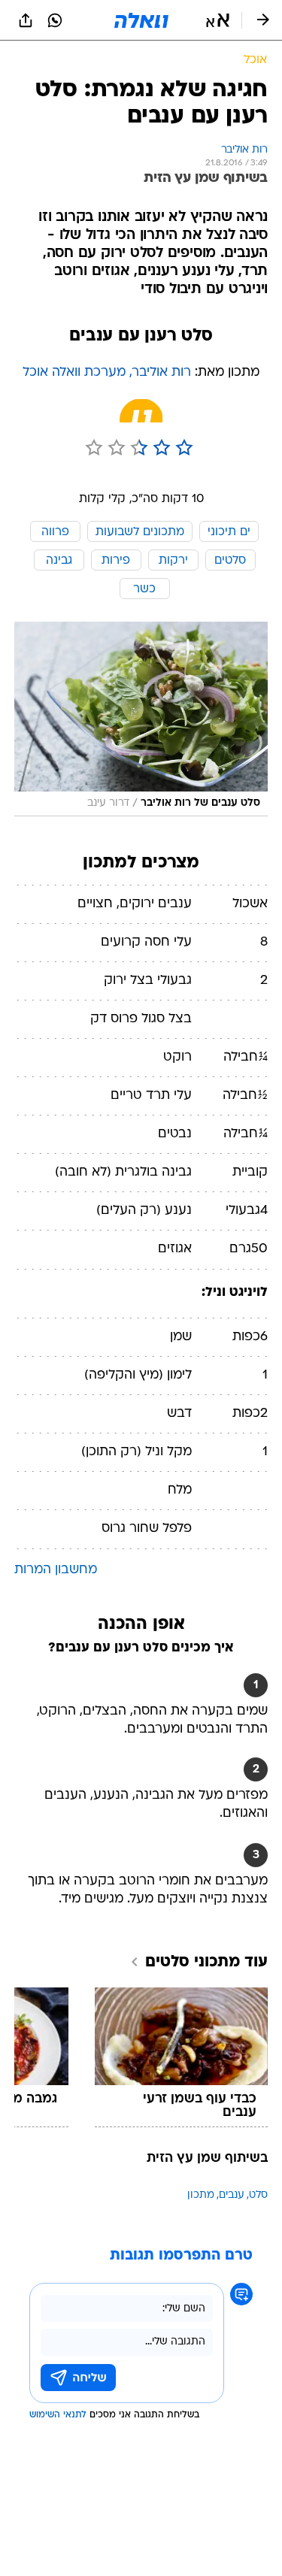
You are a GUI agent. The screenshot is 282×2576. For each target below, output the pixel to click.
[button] (218, 20)
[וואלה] (141, 20)
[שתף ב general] (26, 20)
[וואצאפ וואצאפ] (55, 20)
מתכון (201, 2195)
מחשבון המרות (56, 1570)
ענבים (232, 2195)
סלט (258, 2195)
